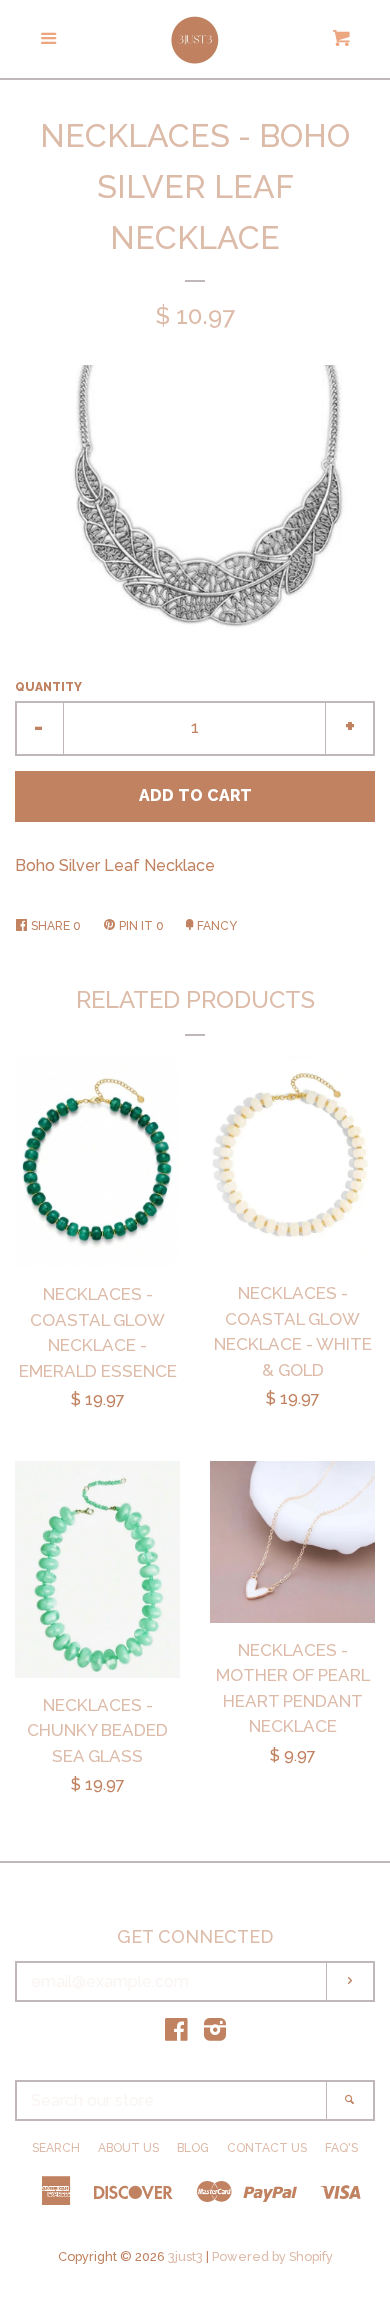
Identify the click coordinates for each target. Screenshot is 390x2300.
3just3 (185, 2256)
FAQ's (341, 2148)
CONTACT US (267, 2148)
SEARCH (56, 2148)
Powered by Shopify (272, 2256)
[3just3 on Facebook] (176, 2033)
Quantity (48, 687)
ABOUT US (128, 2148)
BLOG (193, 2148)
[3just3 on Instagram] (215, 2033)
